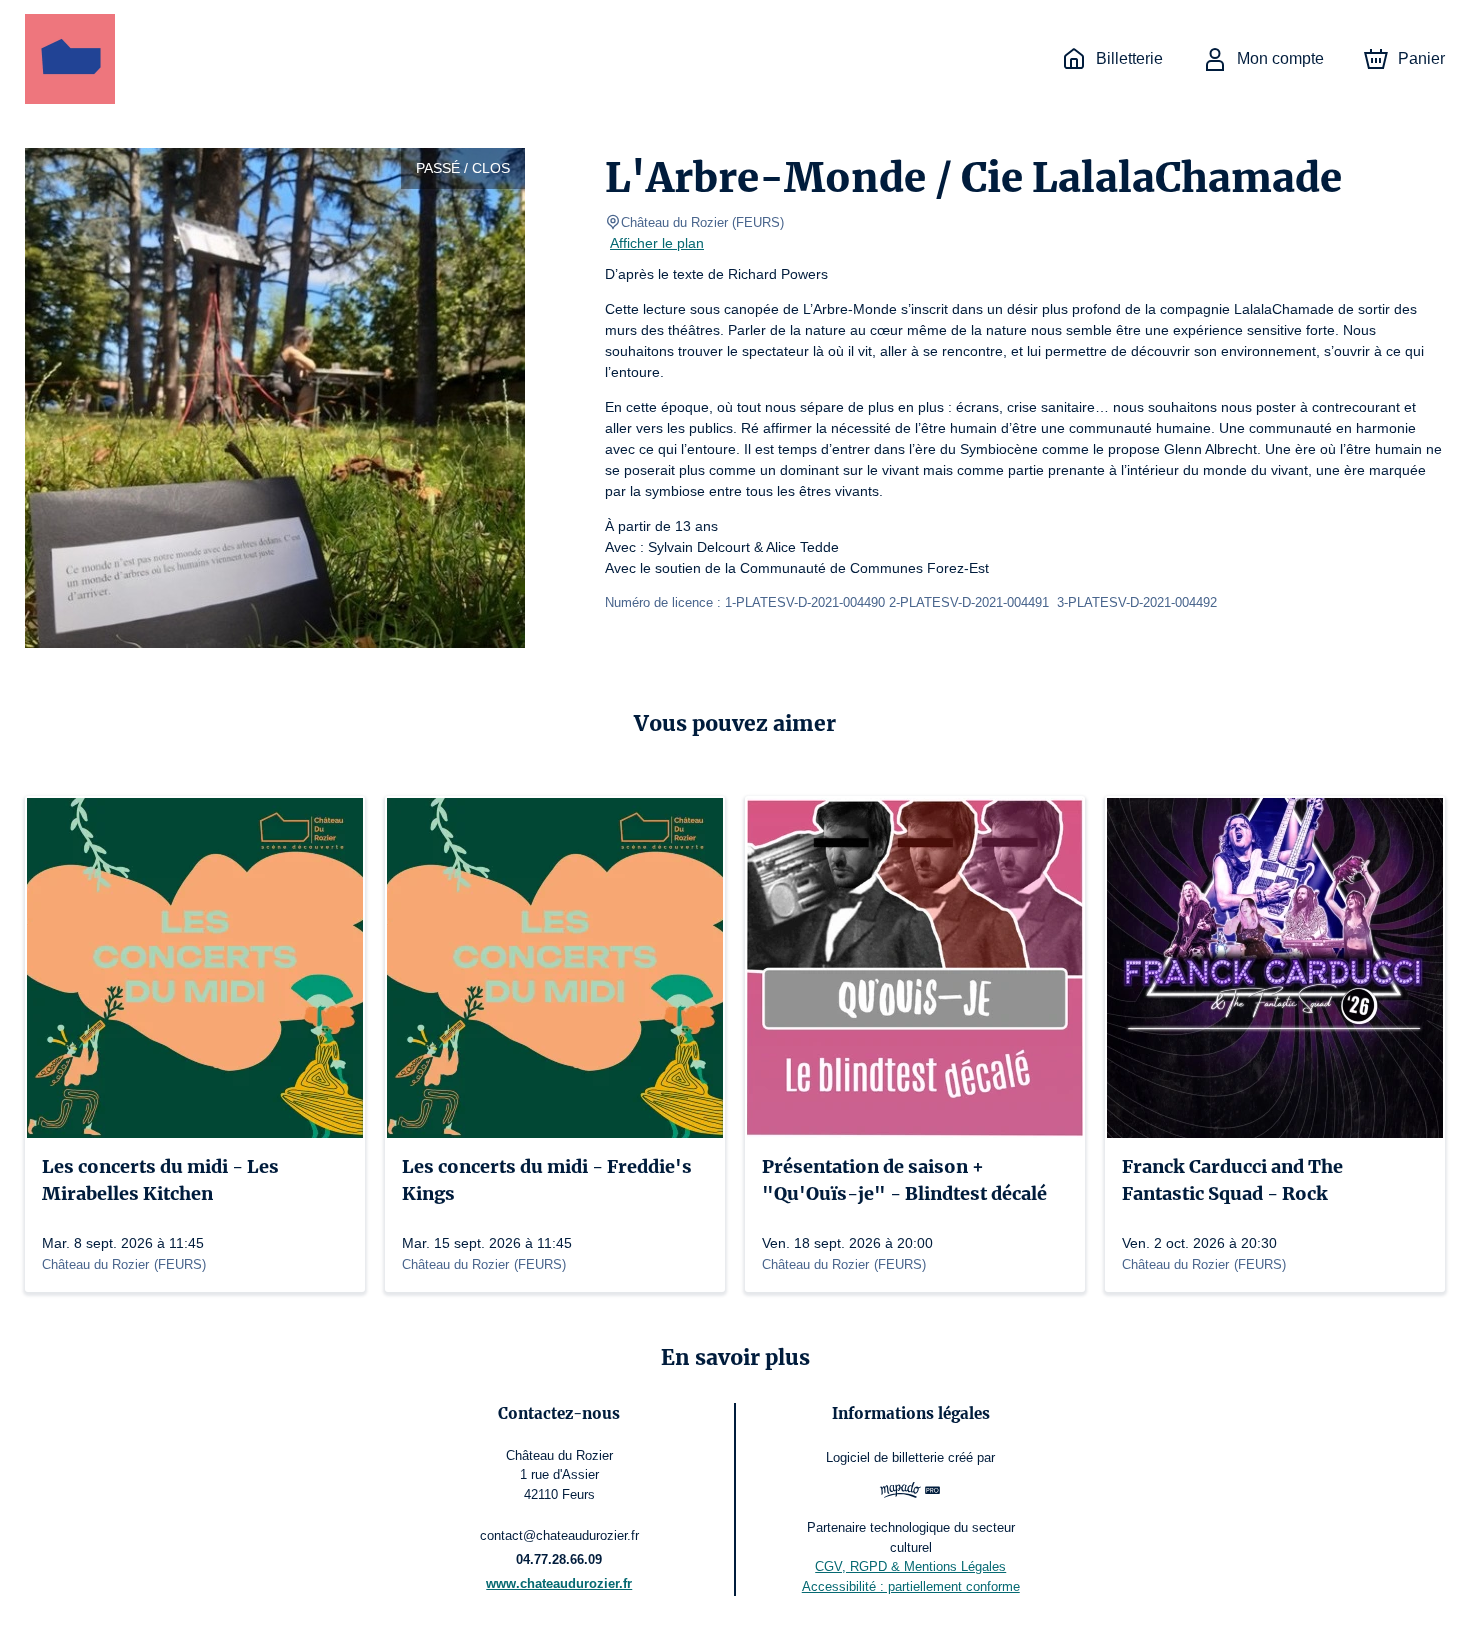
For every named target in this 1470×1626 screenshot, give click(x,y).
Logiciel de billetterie (885, 1457)
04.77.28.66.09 (559, 1559)
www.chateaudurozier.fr (559, 1583)
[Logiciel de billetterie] (910, 1492)
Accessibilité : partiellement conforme (911, 1586)
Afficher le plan (657, 243)
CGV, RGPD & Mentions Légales (910, 1566)
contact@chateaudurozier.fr (559, 1535)
